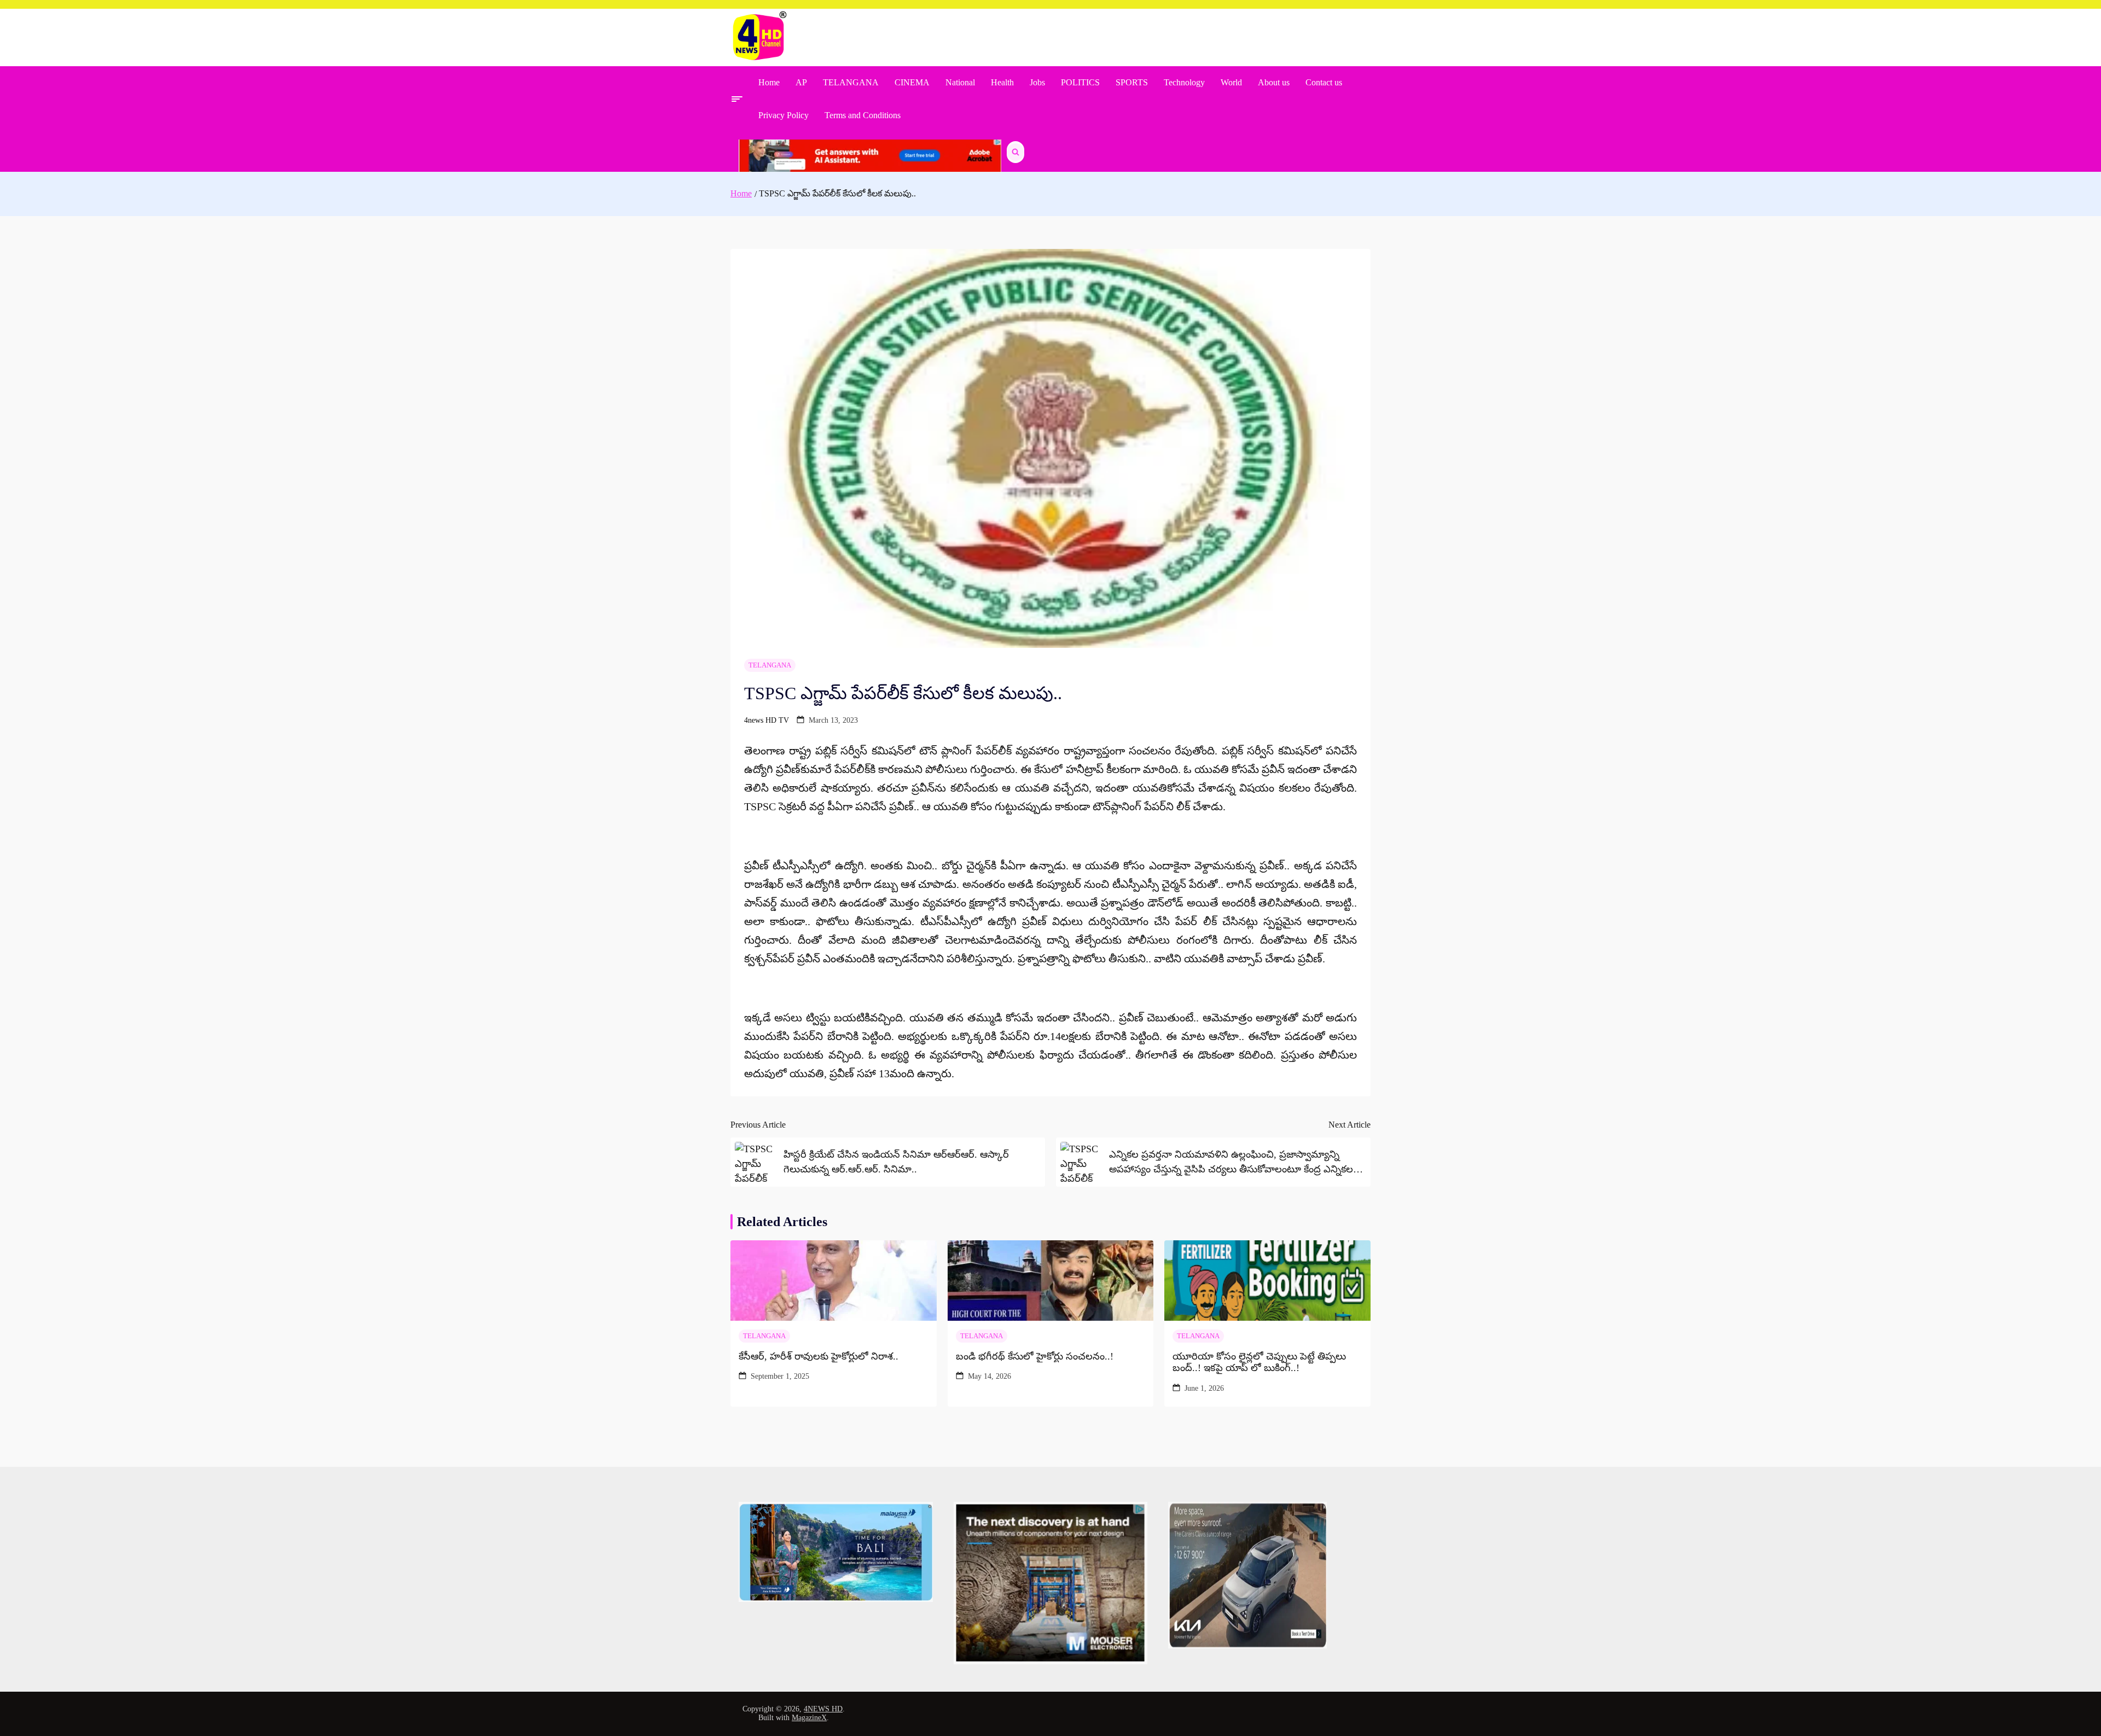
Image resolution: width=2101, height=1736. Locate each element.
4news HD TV (767, 720)
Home (769, 82)
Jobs (1037, 82)
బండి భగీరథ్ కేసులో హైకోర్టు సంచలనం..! (1035, 1356)
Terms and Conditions (863, 115)
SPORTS (1132, 82)
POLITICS (1080, 82)
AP (801, 82)
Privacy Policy (783, 115)
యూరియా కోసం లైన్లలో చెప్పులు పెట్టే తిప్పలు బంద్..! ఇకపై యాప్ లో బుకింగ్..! (1259, 1362)
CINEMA (912, 82)
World (1231, 82)
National (960, 82)
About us (1274, 82)
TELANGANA (851, 82)
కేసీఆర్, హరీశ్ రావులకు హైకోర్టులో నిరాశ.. (819, 1356)
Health (1002, 82)
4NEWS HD (823, 1709)
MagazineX (809, 1718)
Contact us (1324, 82)
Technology (1184, 82)
